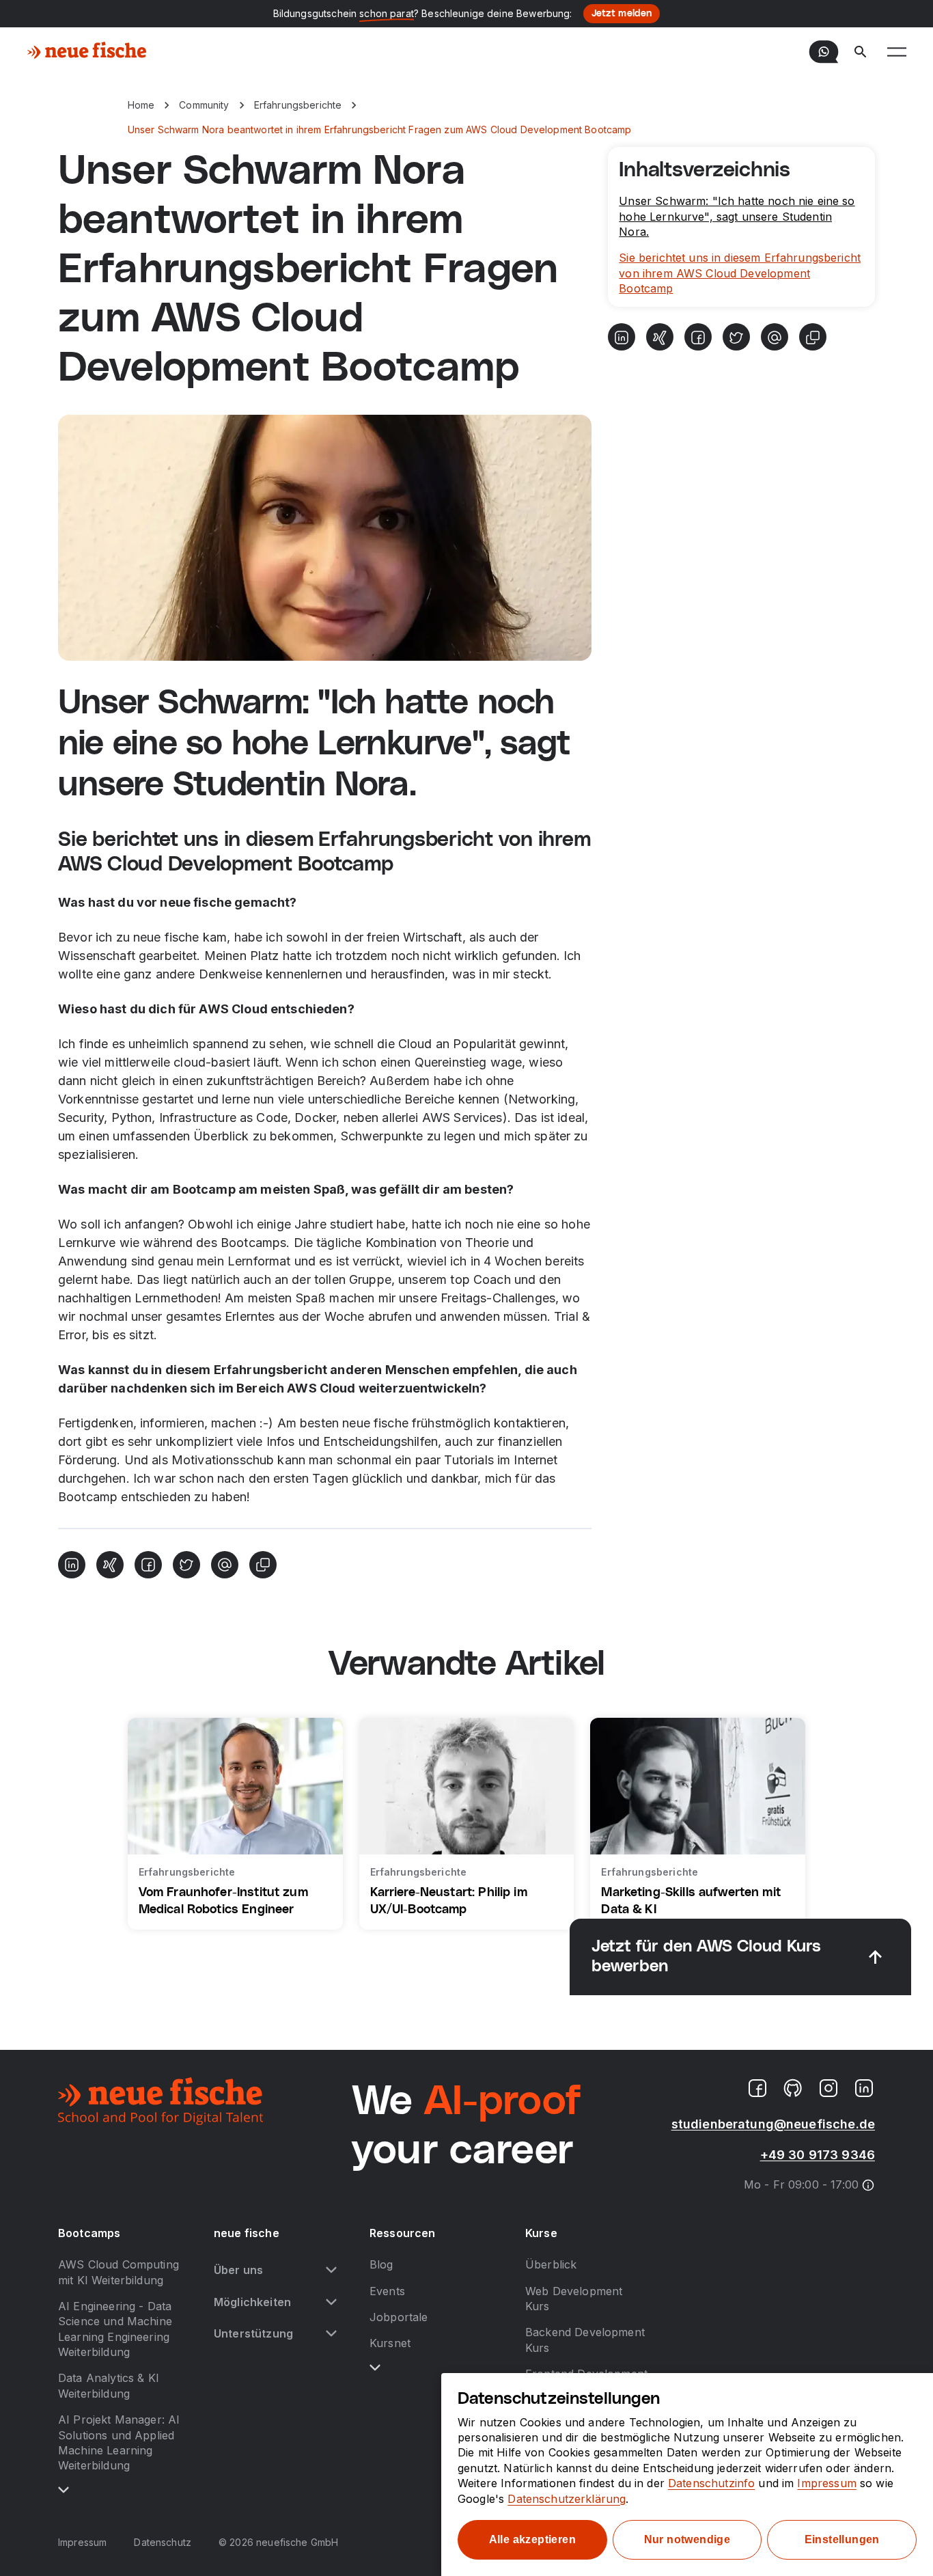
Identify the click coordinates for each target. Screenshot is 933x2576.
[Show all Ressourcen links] (375, 2368)
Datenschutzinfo (711, 2483)
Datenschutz (163, 2542)
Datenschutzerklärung (567, 2499)
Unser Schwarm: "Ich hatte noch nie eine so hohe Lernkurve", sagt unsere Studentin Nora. (737, 216)
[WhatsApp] (824, 52)
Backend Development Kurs (585, 2340)
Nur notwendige (687, 2539)
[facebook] (757, 2088)
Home (141, 105)
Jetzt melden (622, 14)
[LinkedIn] (72, 1565)
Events (387, 2291)
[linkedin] (864, 2088)
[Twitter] (186, 1565)
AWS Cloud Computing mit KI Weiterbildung (119, 2272)
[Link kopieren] (263, 1565)
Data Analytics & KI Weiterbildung (109, 2385)
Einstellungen (842, 2539)
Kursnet (390, 2343)
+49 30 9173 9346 (818, 2155)
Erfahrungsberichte (298, 105)
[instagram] (828, 2088)
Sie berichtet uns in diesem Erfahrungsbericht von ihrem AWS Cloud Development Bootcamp (740, 273)
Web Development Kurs (574, 2299)
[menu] (897, 52)
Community (204, 105)
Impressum (82, 2542)
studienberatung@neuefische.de (773, 2124)
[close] (876, 1957)
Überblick (551, 2264)
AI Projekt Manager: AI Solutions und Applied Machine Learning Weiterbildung (119, 2442)
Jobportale (399, 2317)
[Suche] (861, 52)
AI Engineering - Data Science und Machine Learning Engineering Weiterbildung (115, 2329)
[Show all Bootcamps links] (64, 2490)
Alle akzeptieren (532, 2539)
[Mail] (225, 1565)
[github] (793, 2088)
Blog (381, 2264)
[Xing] (110, 1565)
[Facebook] (148, 1565)
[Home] (87, 52)
